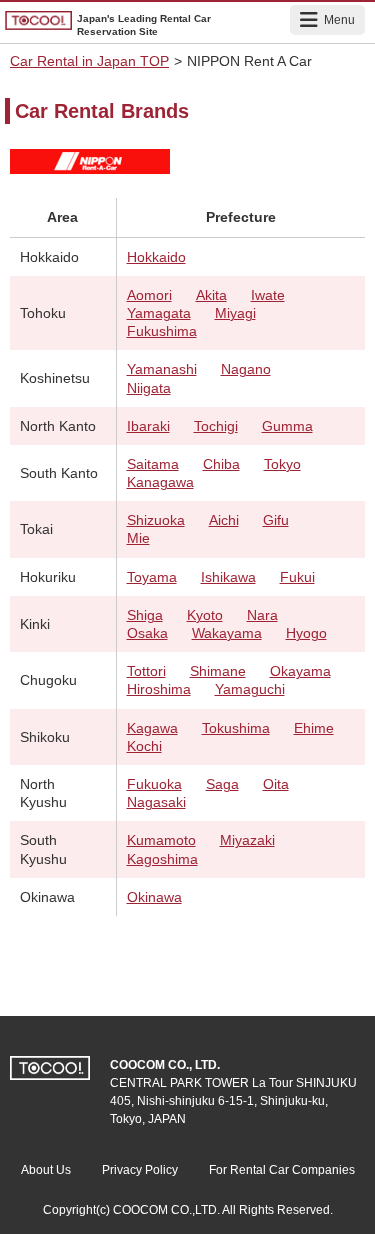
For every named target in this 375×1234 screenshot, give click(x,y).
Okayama (300, 671)
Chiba (221, 464)
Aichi (224, 520)
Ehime (314, 728)
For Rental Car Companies (282, 1170)
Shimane (218, 671)
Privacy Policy (140, 1170)
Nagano (246, 369)
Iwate (268, 295)
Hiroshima (159, 689)
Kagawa (152, 728)
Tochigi (216, 426)
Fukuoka (154, 784)
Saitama (153, 464)
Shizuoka (156, 520)
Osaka (147, 633)
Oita (276, 784)
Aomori (149, 295)
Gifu (276, 520)
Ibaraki (148, 426)
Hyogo (306, 633)
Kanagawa (160, 482)
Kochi (144, 746)
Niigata (149, 388)
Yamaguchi (250, 689)
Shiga (145, 615)
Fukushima (162, 331)
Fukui (297, 577)
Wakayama (227, 633)
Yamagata (159, 313)
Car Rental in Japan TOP (89, 61)
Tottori (146, 671)
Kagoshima (162, 859)
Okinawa (154, 897)
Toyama (152, 577)
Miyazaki (247, 840)
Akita (211, 295)
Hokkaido (156, 257)
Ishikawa (228, 577)
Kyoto (205, 615)
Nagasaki (156, 802)
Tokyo (282, 464)
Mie (138, 538)
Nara (262, 615)
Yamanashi (162, 369)
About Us (46, 1170)
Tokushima (236, 728)
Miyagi (235, 313)
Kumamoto (161, 840)
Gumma (287, 426)
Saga (222, 784)
